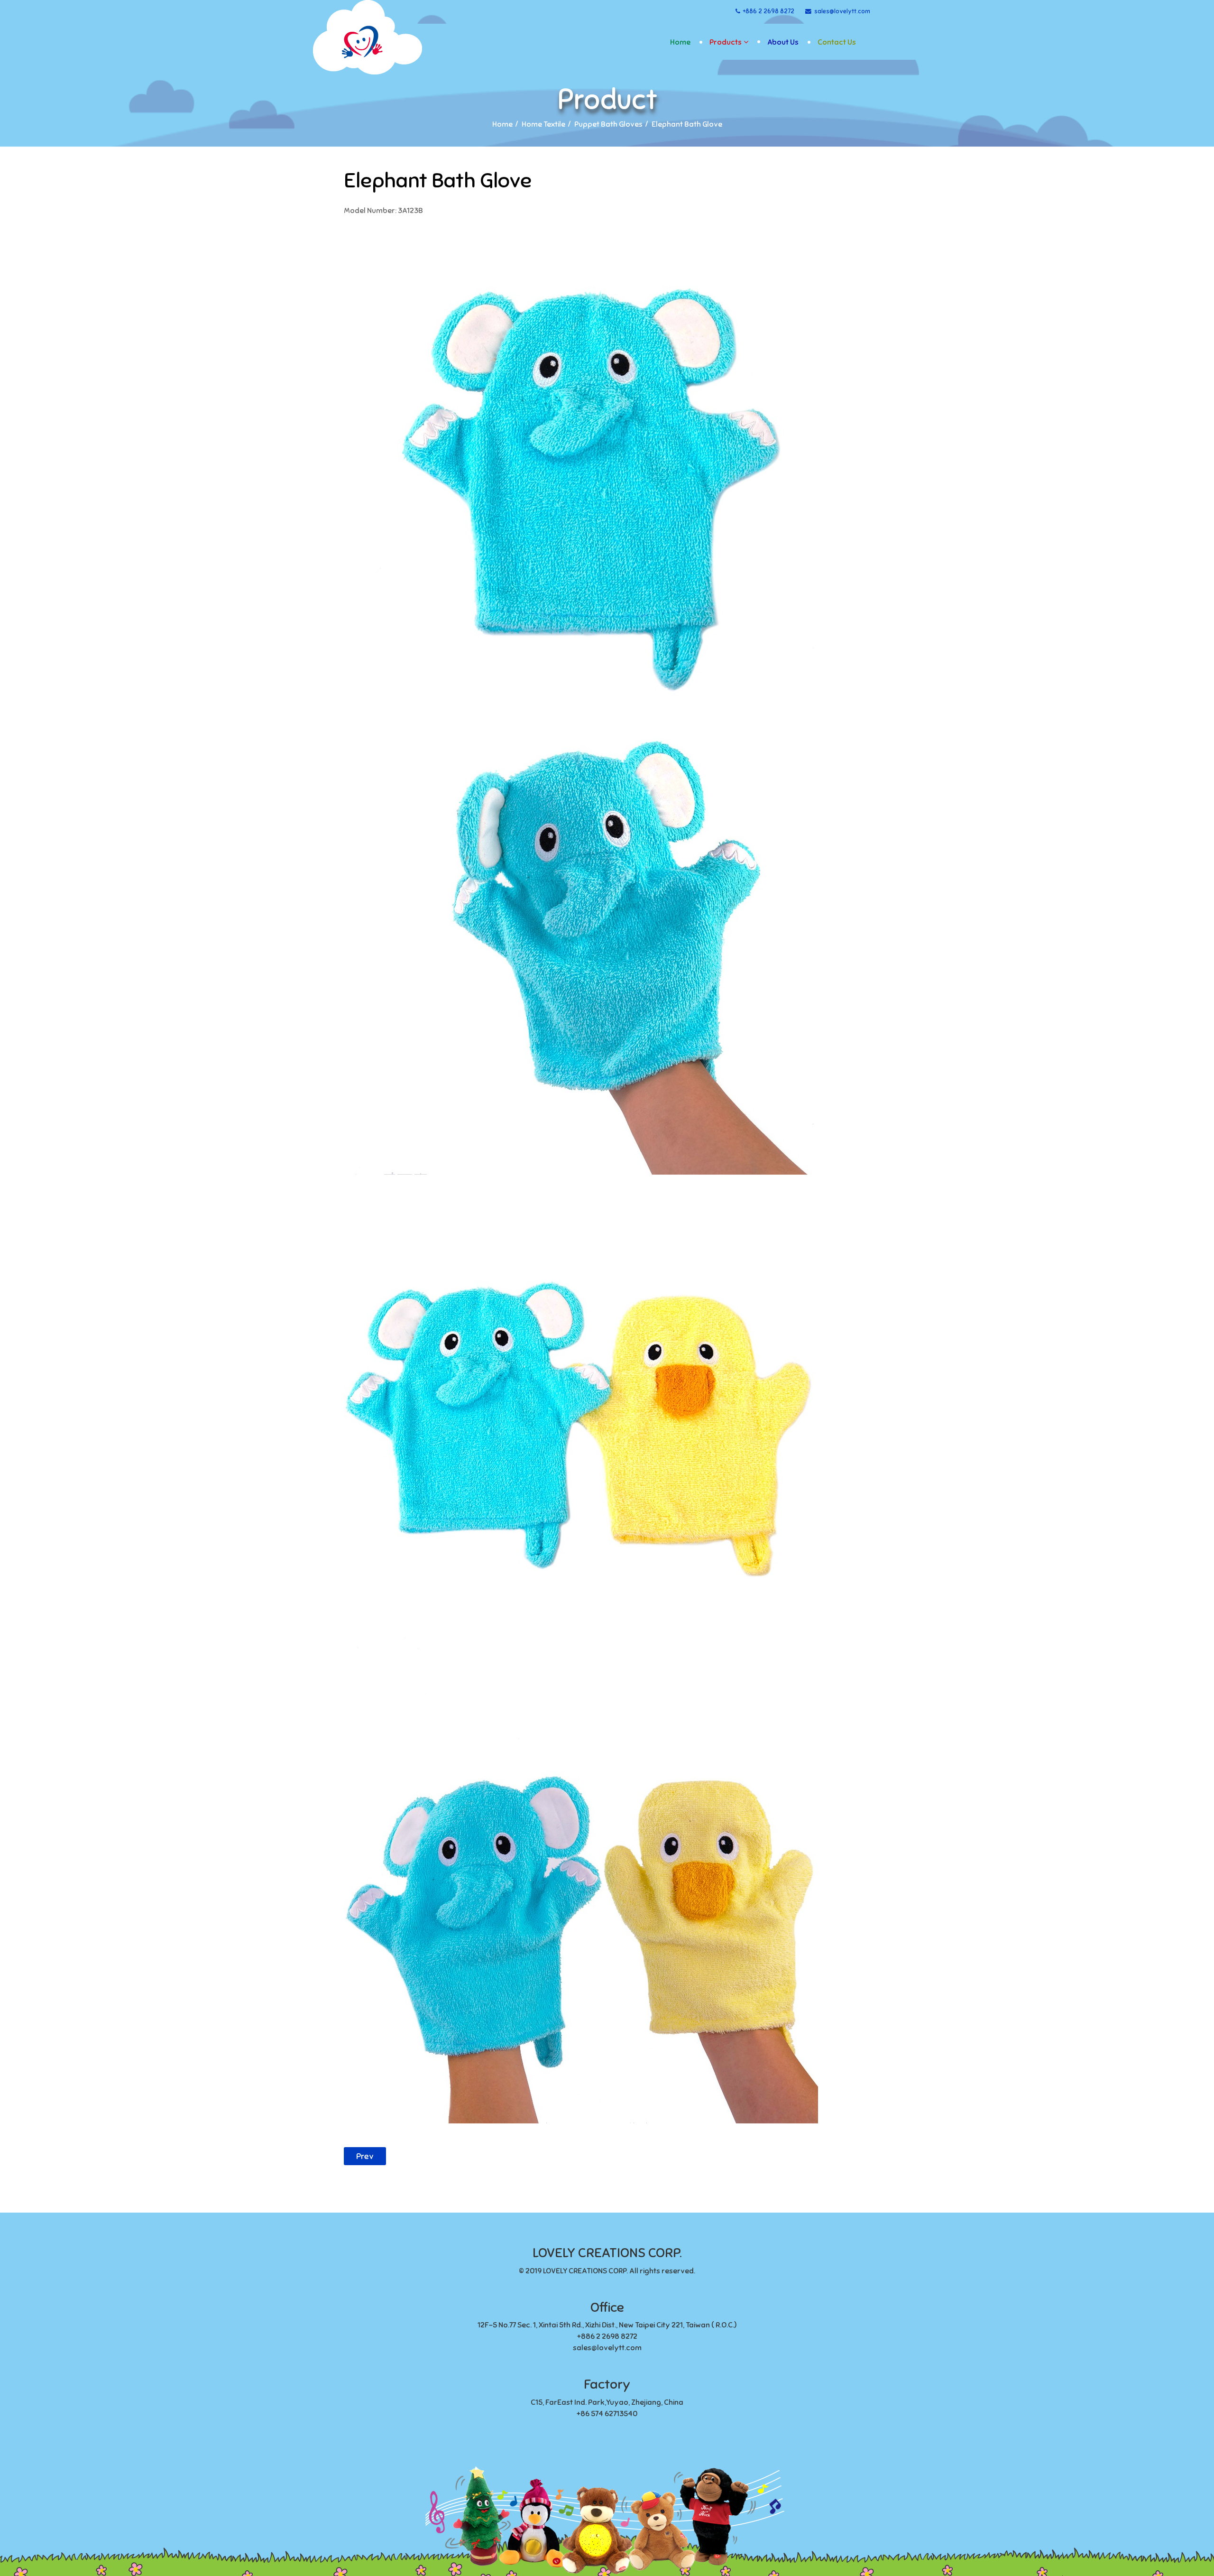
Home (680, 42)
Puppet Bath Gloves (608, 124)
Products (726, 42)
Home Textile (543, 124)
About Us (783, 42)
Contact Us (837, 42)
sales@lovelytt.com (842, 11)
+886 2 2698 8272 (769, 11)
